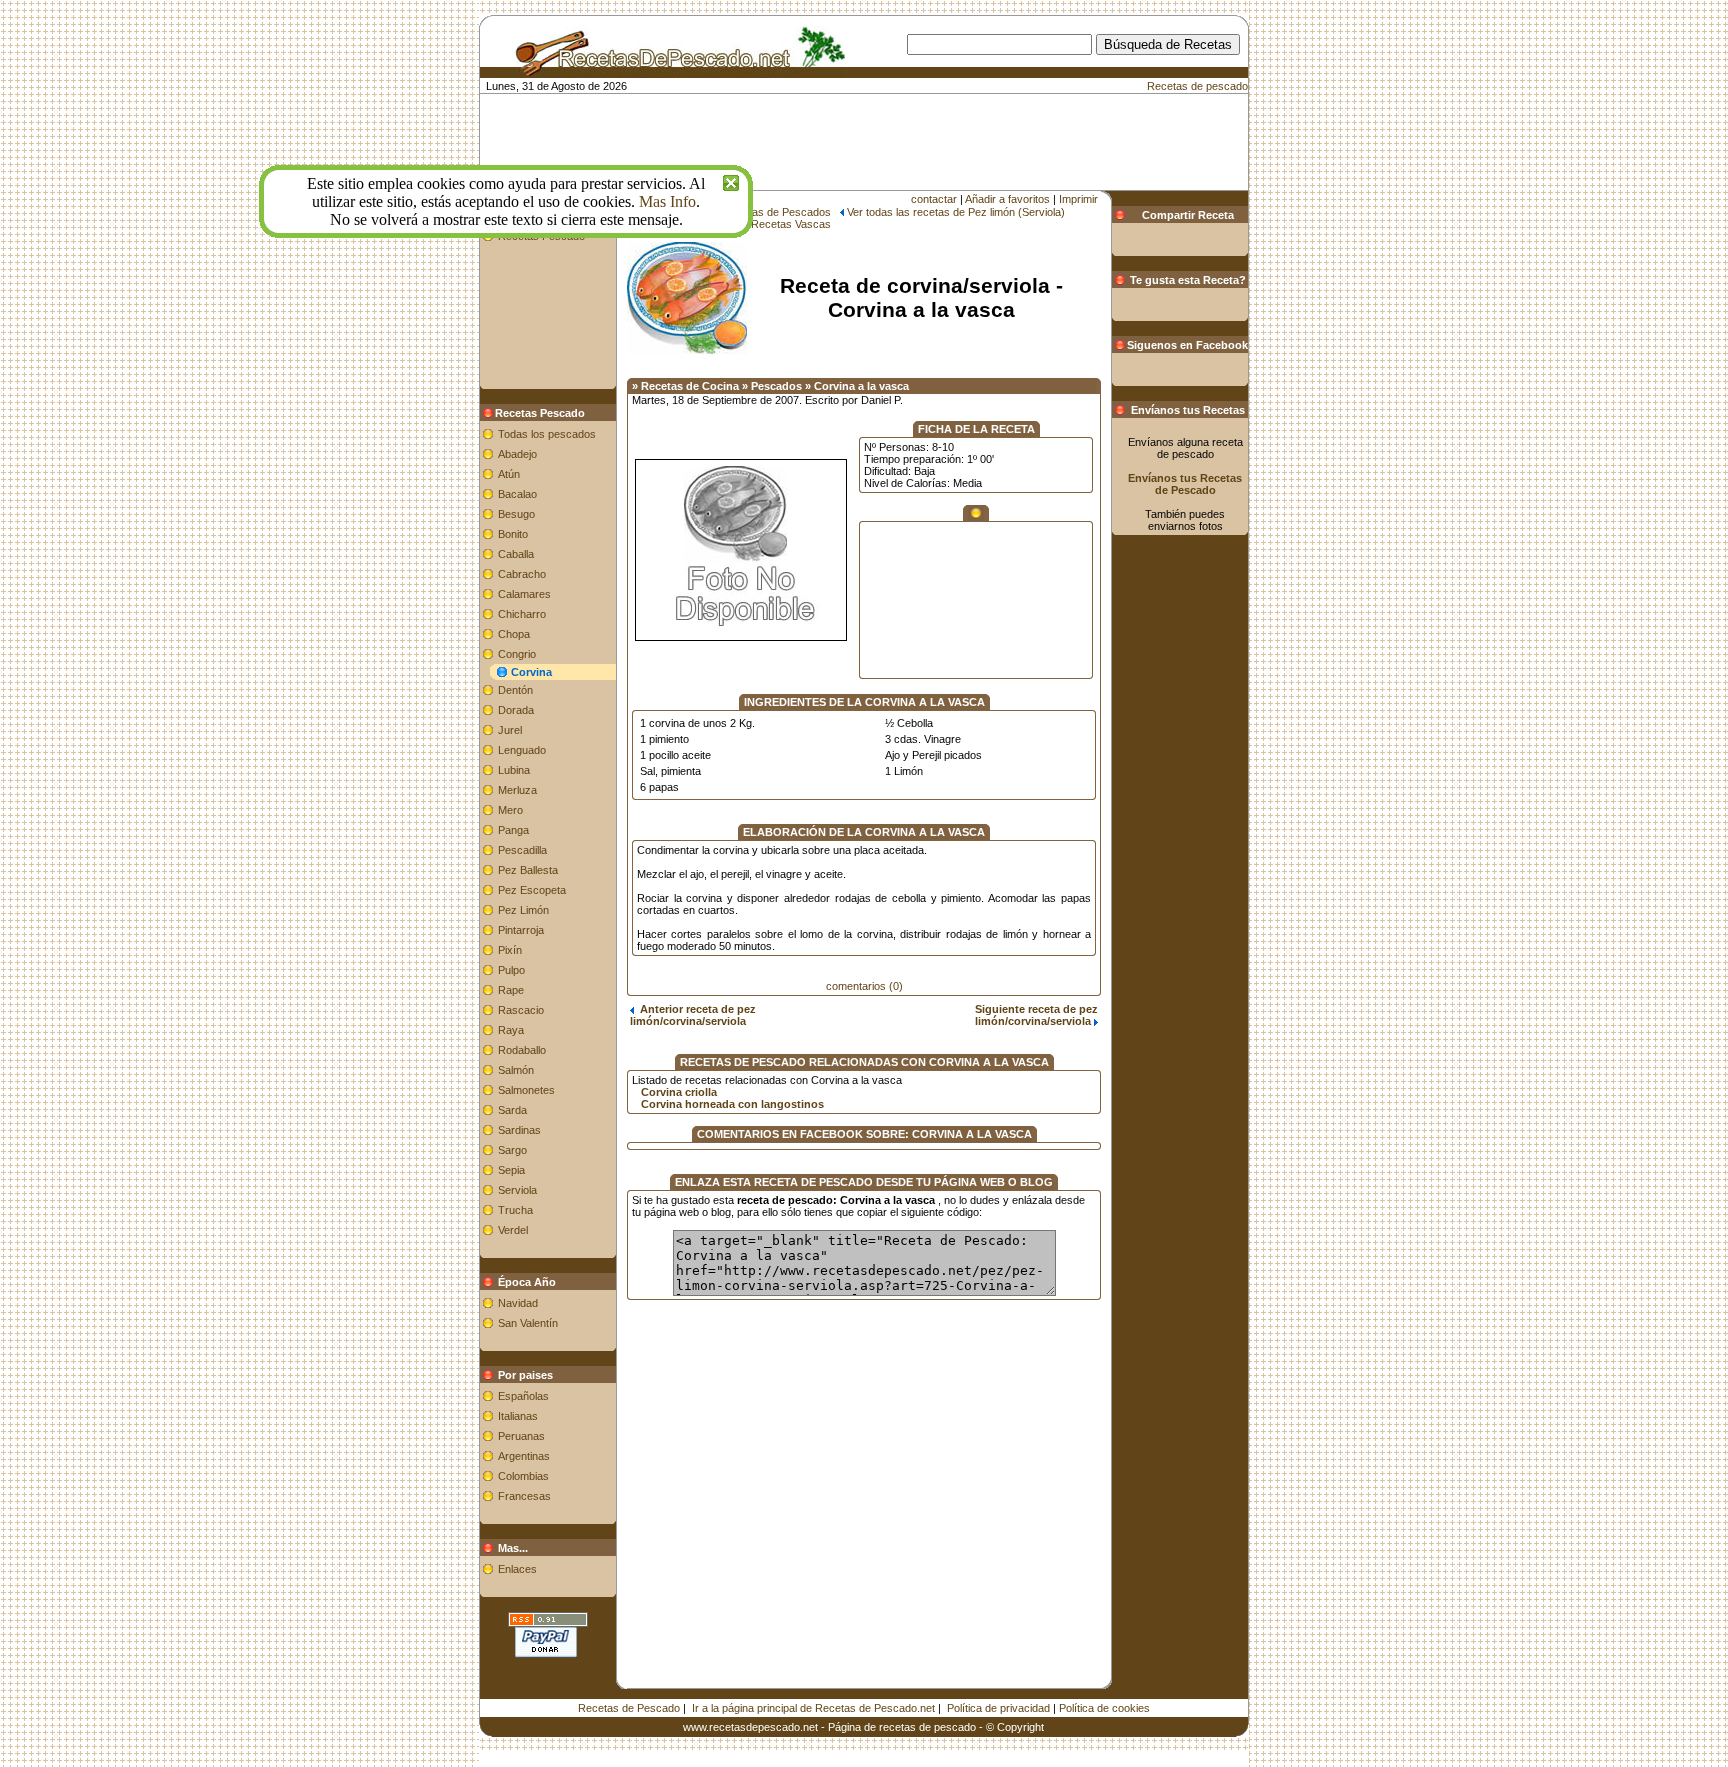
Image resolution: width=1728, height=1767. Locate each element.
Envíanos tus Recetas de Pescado (1185, 484)
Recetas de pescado (1197, 86)
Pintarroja (521, 930)
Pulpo (511, 970)
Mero (510, 810)
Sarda (512, 1110)
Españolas (523, 1396)
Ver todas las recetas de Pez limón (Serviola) (956, 212)
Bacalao (517, 494)
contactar (934, 199)
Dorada (516, 710)
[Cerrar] (731, 180)
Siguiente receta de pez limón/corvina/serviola (1036, 1015)
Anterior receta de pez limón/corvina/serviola (693, 1015)
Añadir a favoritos (1007, 199)
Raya (511, 1030)
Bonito (513, 534)
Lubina (514, 770)
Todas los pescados (547, 434)
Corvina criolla (679, 1092)
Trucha (515, 1210)
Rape (511, 990)
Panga (513, 830)
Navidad (518, 1303)
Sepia (511, 1170)
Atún (509, 474)
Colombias (523, 1476)
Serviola (517, 1190)
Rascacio (521, 1010)
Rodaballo (522, 1050)
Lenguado (522, 750)
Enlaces (517, 1569)
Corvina (531, 672)
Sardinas (519, 1130)
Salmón (516, 1070)
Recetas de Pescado (629, 1708)
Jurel (510, 730)
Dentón (515, 690)
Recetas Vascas (791, 224)
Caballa (516, 554)
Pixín (510, 950)
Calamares (524, 594)
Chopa (514, 634)
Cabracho (522, 574)
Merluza (517, 790)
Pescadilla (522, 850)
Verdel (513, 1230)
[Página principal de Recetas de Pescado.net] (672, 68)
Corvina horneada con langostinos (732, 1104)
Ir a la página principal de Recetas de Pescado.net (813, 1708)
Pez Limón (523, 910)
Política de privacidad (998, 1708)
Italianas (518, 1416)
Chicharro (522, 614)
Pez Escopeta (532, 890)
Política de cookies (1104, 1708)
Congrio (517, 654)
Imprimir (1078, 199)
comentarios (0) (864, 986)
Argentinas (524, 1456)
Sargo (512, 1150)
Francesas (524, 1496)
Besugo (516, 514)
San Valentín (528, 1323)
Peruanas (521, 1436)
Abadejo (517, 454)
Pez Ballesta (528, 870)
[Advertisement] (889, 85)
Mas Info (667, 201)
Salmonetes (526, 1090)
